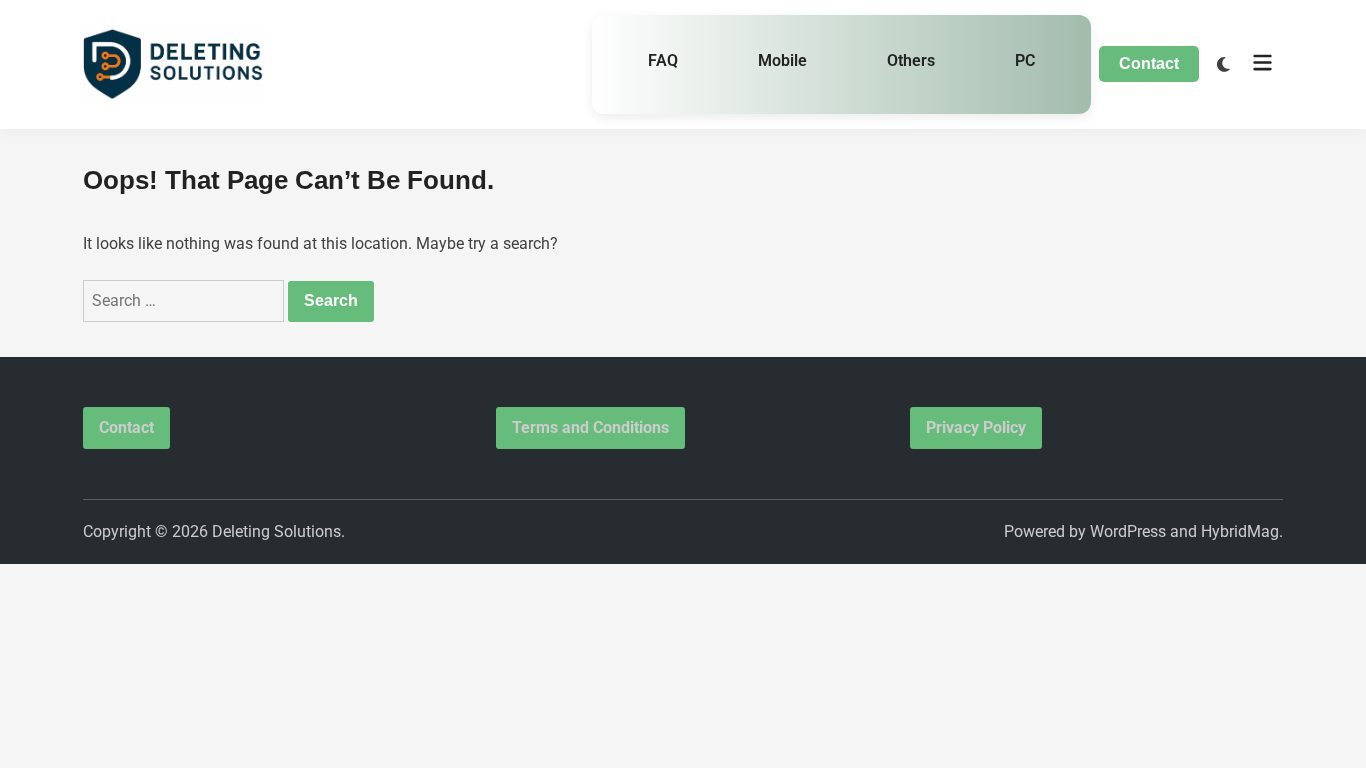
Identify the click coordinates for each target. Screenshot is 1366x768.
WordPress (1128, 531)
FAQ (663, 60)
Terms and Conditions (590, 427)
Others (911, 60)
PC (1025, 60)
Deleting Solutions (276, 531)
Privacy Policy (976, 427)
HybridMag (1240, 531)
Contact (1149, 63)
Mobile (782, 60)
